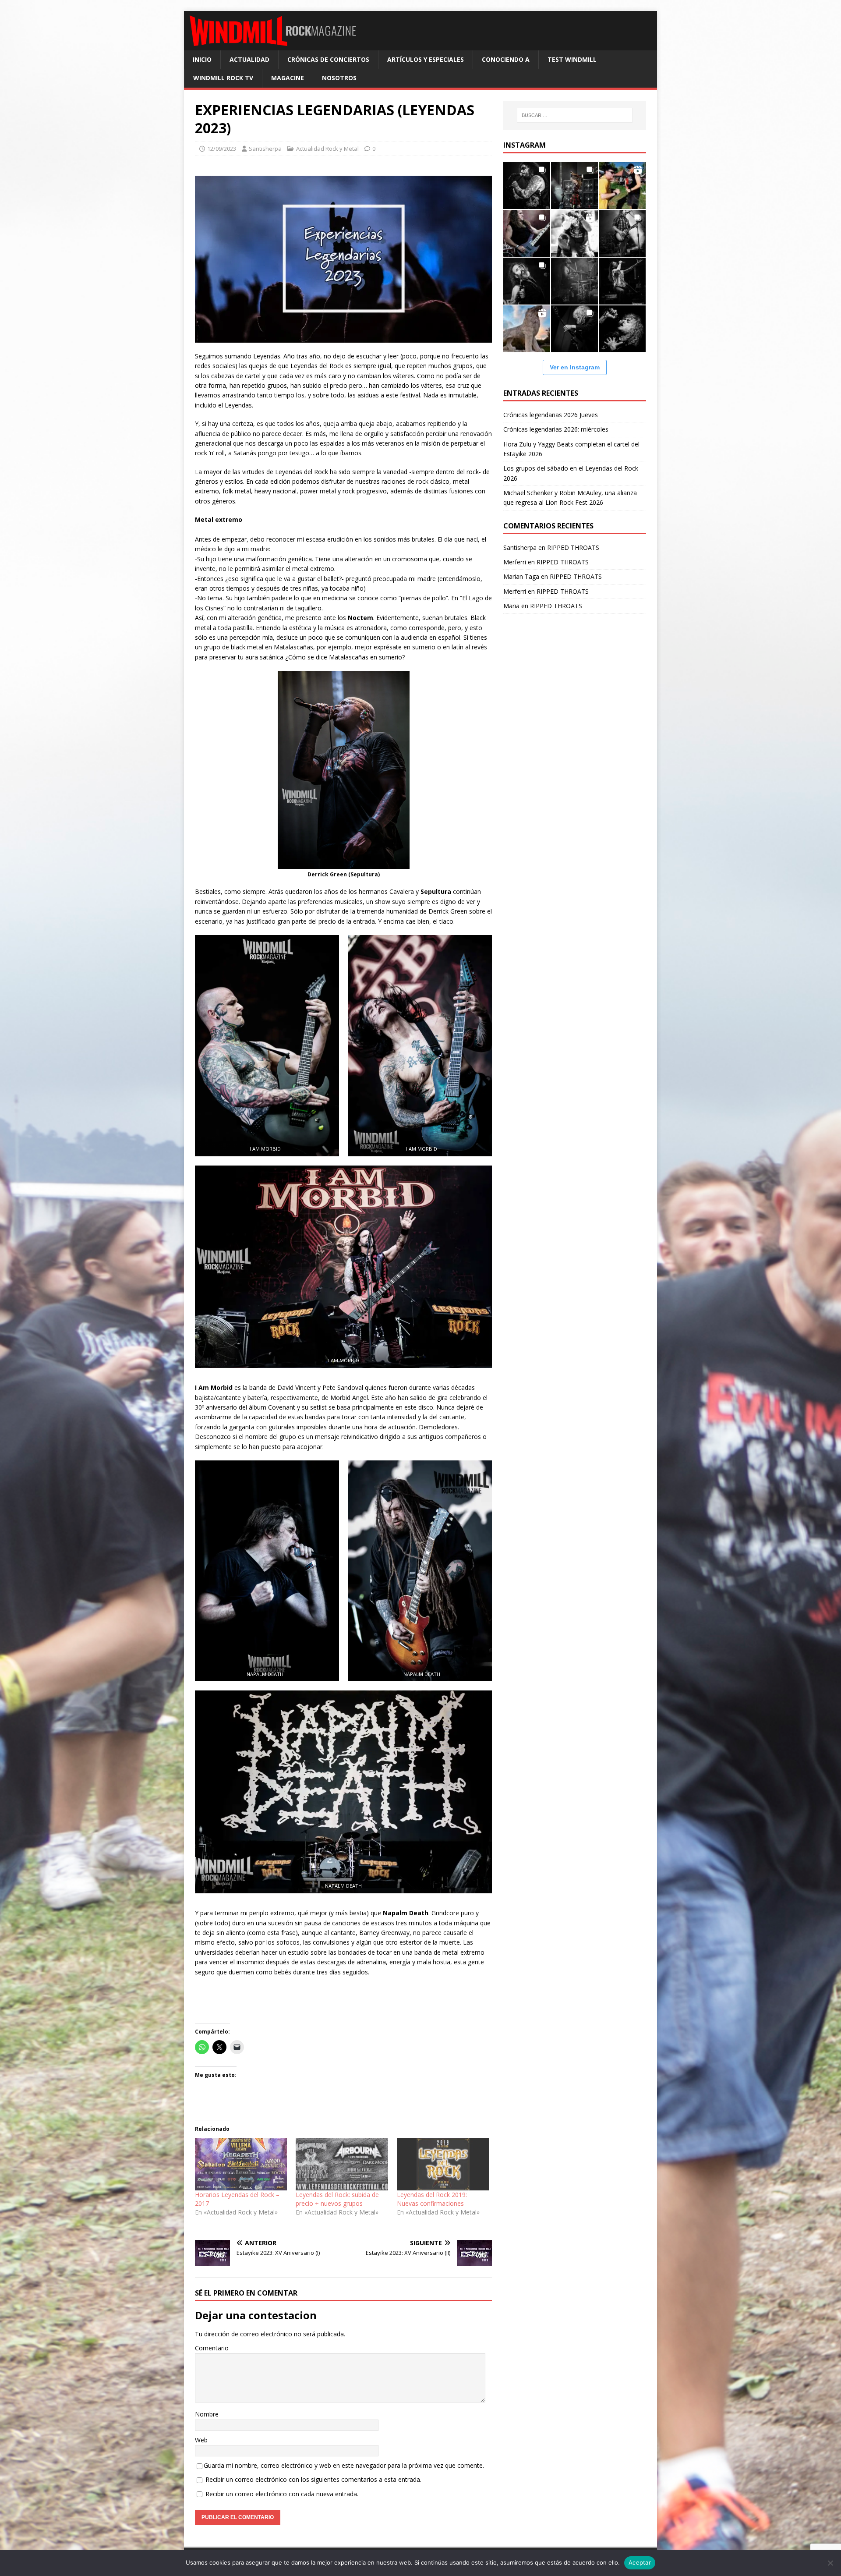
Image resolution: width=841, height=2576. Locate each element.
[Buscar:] (575, 115)
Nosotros (339, 78)
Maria (511, 606)
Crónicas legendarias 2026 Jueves (551, 415)
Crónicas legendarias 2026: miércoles (556, 429)
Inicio (202, 59)
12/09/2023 (222, 149)
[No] (830, 2563)
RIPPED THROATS (573, 547)
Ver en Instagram (575, 367)
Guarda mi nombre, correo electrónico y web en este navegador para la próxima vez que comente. (344, 2465)
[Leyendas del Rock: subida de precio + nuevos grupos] (342, 2164)
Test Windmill (572, 59)
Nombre (207, 2414)
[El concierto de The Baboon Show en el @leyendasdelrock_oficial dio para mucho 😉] (622, 186)
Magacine (288, 78)
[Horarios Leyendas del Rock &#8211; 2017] (241, 2164)
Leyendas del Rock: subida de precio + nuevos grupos (337, 2199)
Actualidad (249, 59)
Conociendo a (506, 59)
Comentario (212, 2348)
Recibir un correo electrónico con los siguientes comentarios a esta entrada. (313, 2479)
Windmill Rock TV (223, 78)
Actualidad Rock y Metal (327, 149)
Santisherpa (265, 149)
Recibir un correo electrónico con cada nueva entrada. (282, 2494)
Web (201, 2440)
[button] (265, 1046)
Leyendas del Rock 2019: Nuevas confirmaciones (432, 2199)
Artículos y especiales (426, 59)
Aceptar (640, 2562)
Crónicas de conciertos (328, 59)
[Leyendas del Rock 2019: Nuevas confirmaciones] (443, 2164)
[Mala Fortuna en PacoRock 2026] (622, 233)
